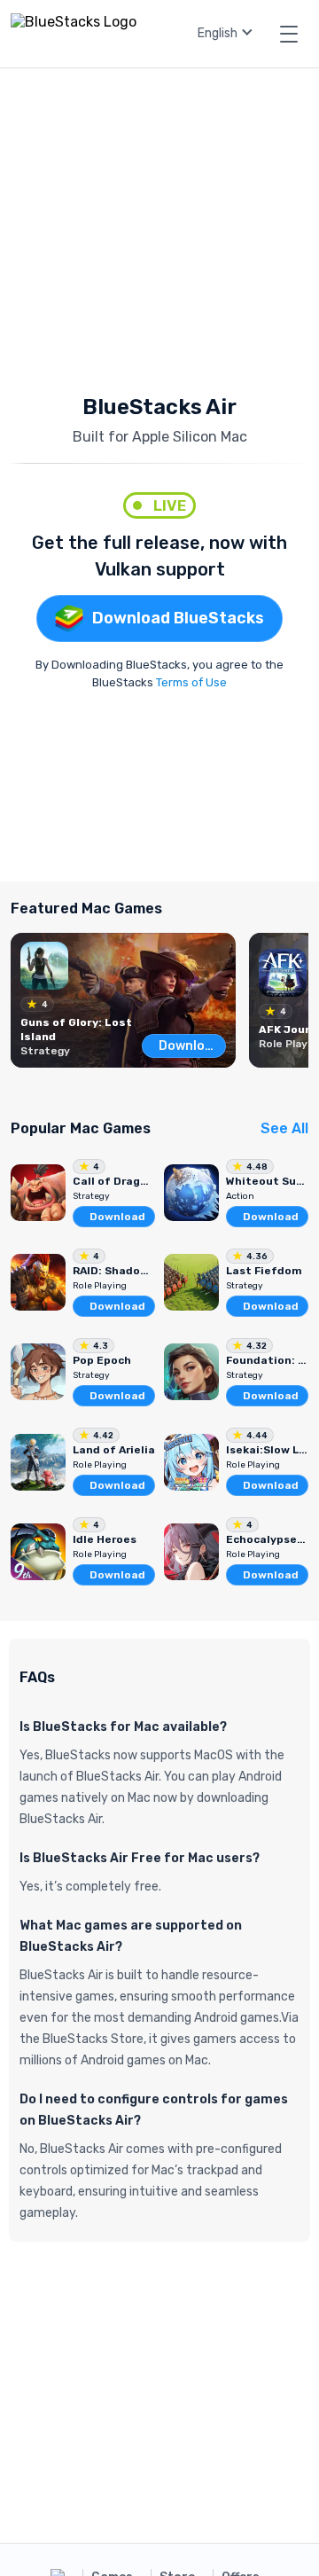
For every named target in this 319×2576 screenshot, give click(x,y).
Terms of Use (191, 682)
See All (284, 1128)
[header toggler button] (289, 34)
